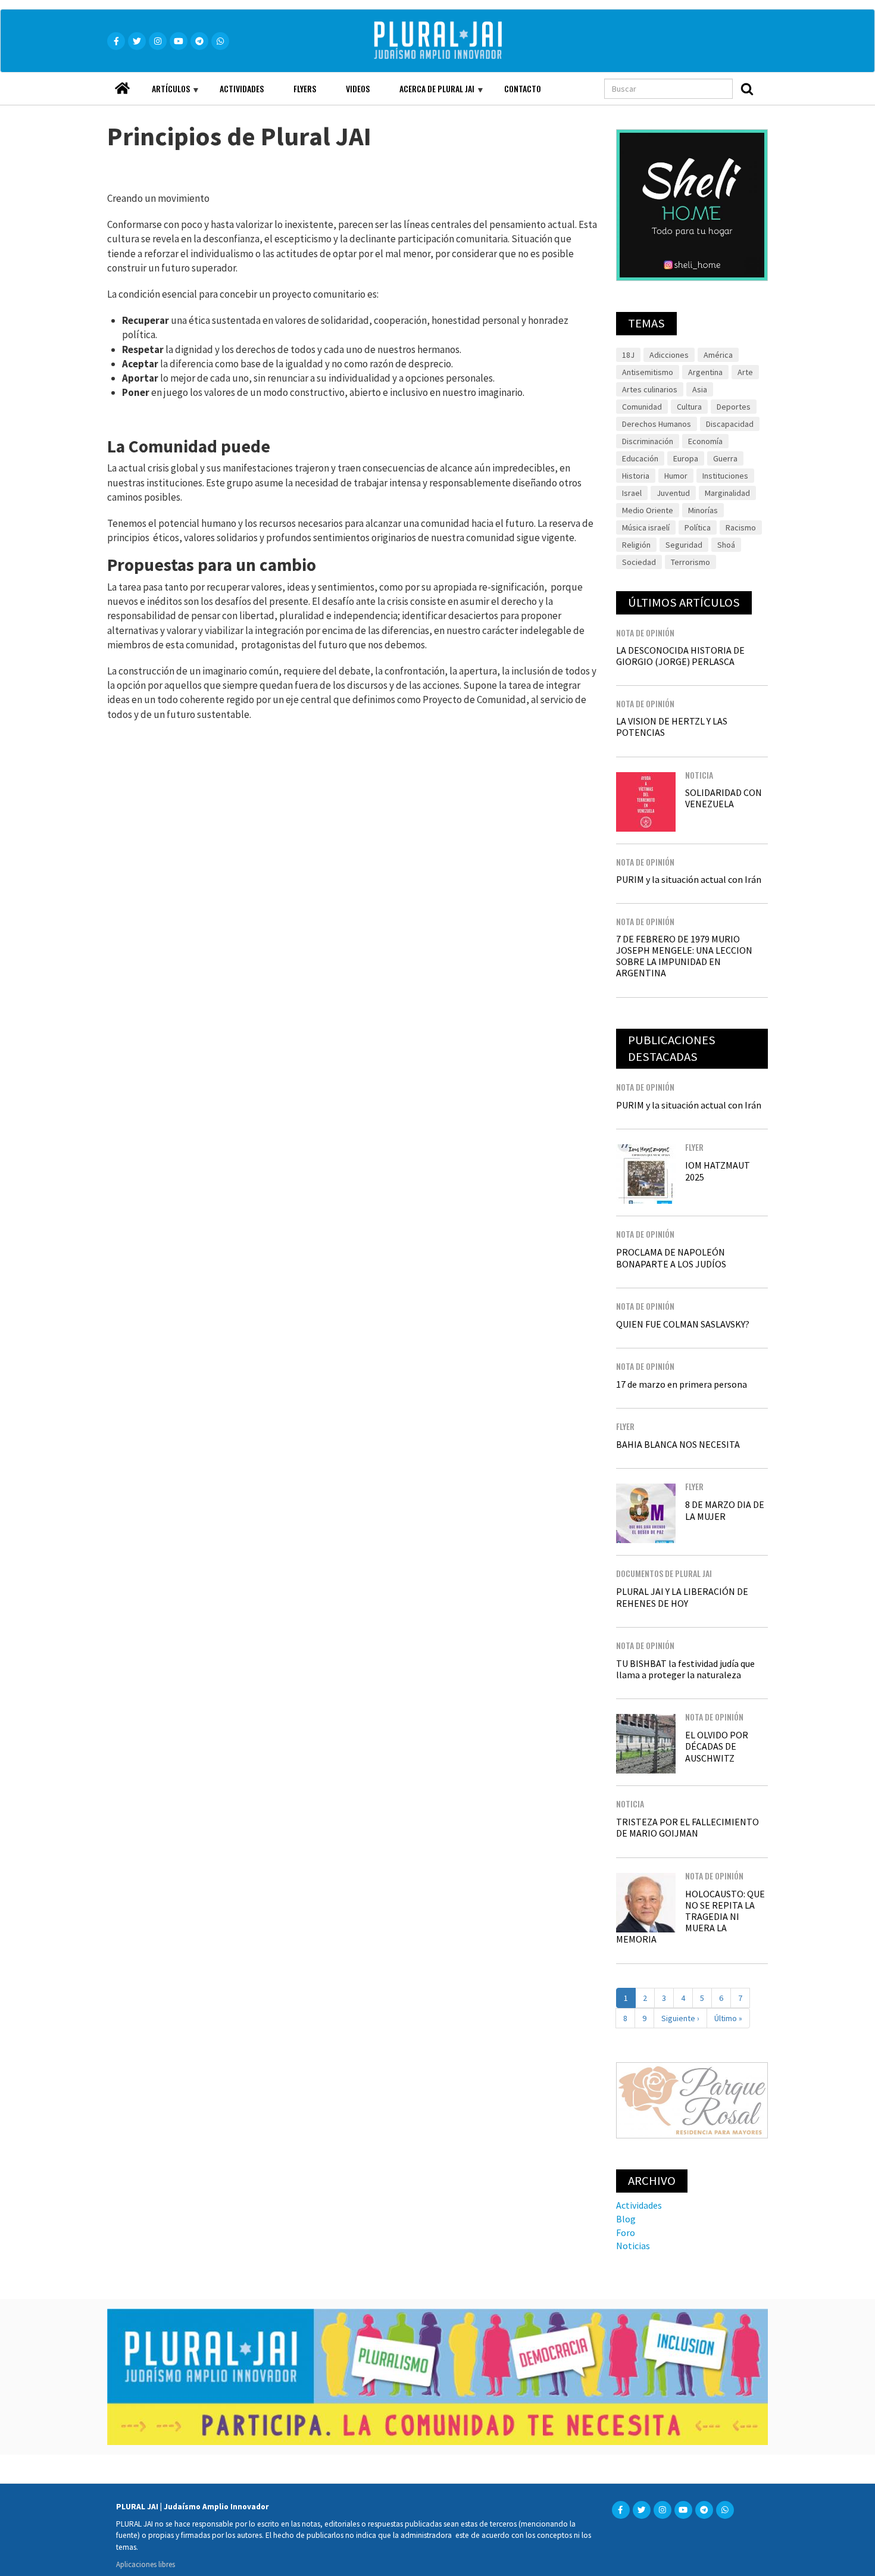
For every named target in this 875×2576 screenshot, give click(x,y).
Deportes (734, 407)
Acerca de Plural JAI (429, 93)
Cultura (689, 407)
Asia (700, 389)
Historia (636, 476)
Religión (636, 545)
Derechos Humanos (657, 424)
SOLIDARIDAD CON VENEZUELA (724, 798)
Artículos (163, 93)
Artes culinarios (650, 389)
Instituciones (725, 476)
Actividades (242, 88)
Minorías (703, 510)
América (718, 355)
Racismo (741, 527)
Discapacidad (730, 424)
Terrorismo (690, 562)
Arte (745, 372)
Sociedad (639, 562)
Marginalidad (727, 493)
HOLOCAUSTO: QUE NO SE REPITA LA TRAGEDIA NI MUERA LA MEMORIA (690, 1917)
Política (698, 527)
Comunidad (642, 407)
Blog (626, 2219)
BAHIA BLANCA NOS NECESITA (678, 1444)
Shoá (726, 545)
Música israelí (646, 527)
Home (122, 85)
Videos (358, 88)
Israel (632, 493)
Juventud (673, 493)
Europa (686, 458)
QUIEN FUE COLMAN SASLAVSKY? (683, 1324)
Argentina (705, 372)
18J (628, 355)
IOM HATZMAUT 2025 (718, 1171)
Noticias (633, 2246)
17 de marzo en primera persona (682, 1384)
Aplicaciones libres (146, 2564)
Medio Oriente (648, 510)
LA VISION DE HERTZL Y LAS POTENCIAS (672, 727)
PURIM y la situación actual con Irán (689, 879)
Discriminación (648, 441)
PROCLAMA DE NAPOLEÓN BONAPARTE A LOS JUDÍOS (671, 1258)
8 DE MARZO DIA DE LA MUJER (725, 1510)
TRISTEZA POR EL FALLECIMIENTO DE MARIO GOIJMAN (687, 1827)
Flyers (305, 88)
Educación (640, 458)
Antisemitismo (648, 372)
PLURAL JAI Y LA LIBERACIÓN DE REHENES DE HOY (682, 1597)
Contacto (523, 88)
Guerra (725, 458)
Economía (705, 441)
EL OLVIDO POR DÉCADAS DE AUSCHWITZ (717, 1746)
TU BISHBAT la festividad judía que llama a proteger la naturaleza (685, 1669)
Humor (676, 476)
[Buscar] (747, 89)
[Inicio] (455, 41)
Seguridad (684, 545)
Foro (626, 2232)
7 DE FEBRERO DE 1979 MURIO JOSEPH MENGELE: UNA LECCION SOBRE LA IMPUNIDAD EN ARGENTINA (684, 956)
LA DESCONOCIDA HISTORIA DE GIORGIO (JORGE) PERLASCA (680, 656)
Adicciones (669, 355)
